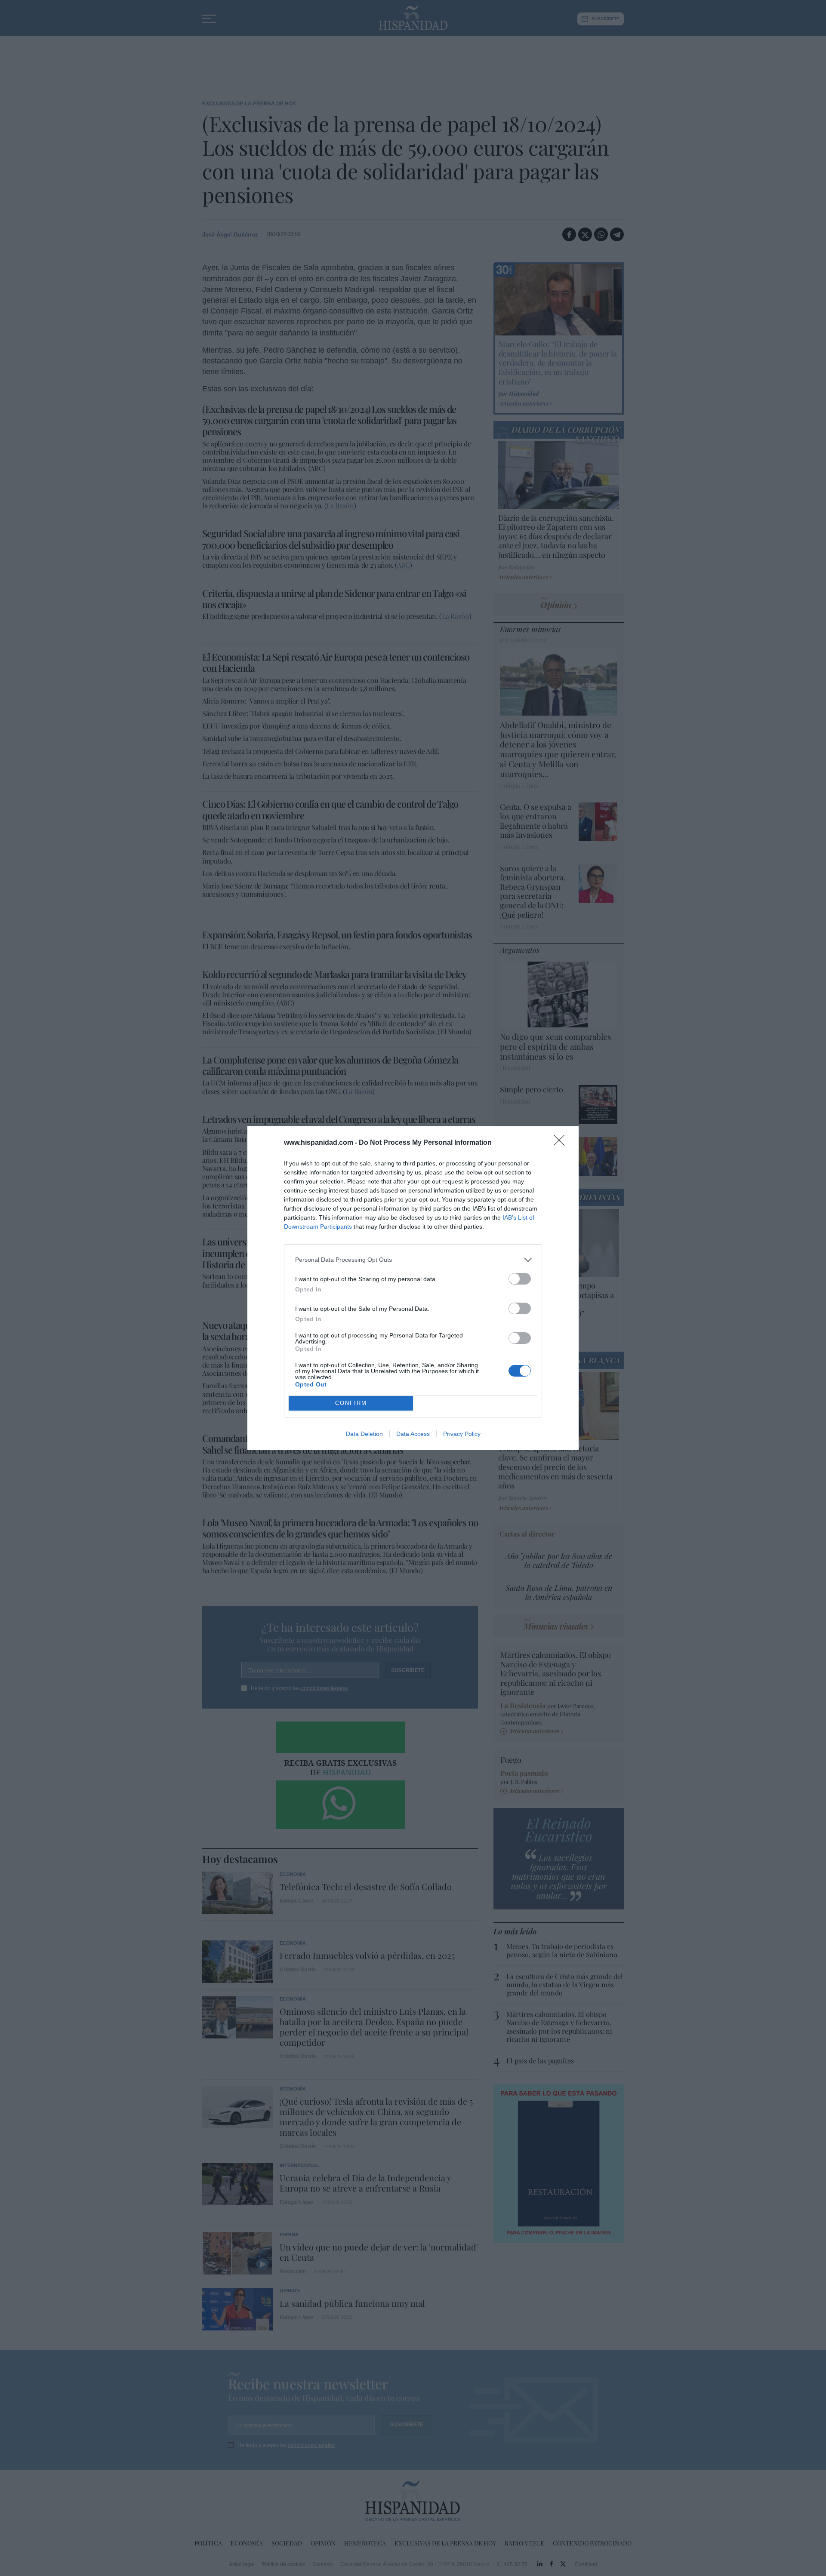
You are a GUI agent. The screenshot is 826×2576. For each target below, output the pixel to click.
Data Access (413, 1434)
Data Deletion (364, 1434)
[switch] (520, 1279)
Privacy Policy (462, 1434)
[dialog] (413, 1288)
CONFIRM (351, 1403)
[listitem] (413, 1260)
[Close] (562, 1143)
